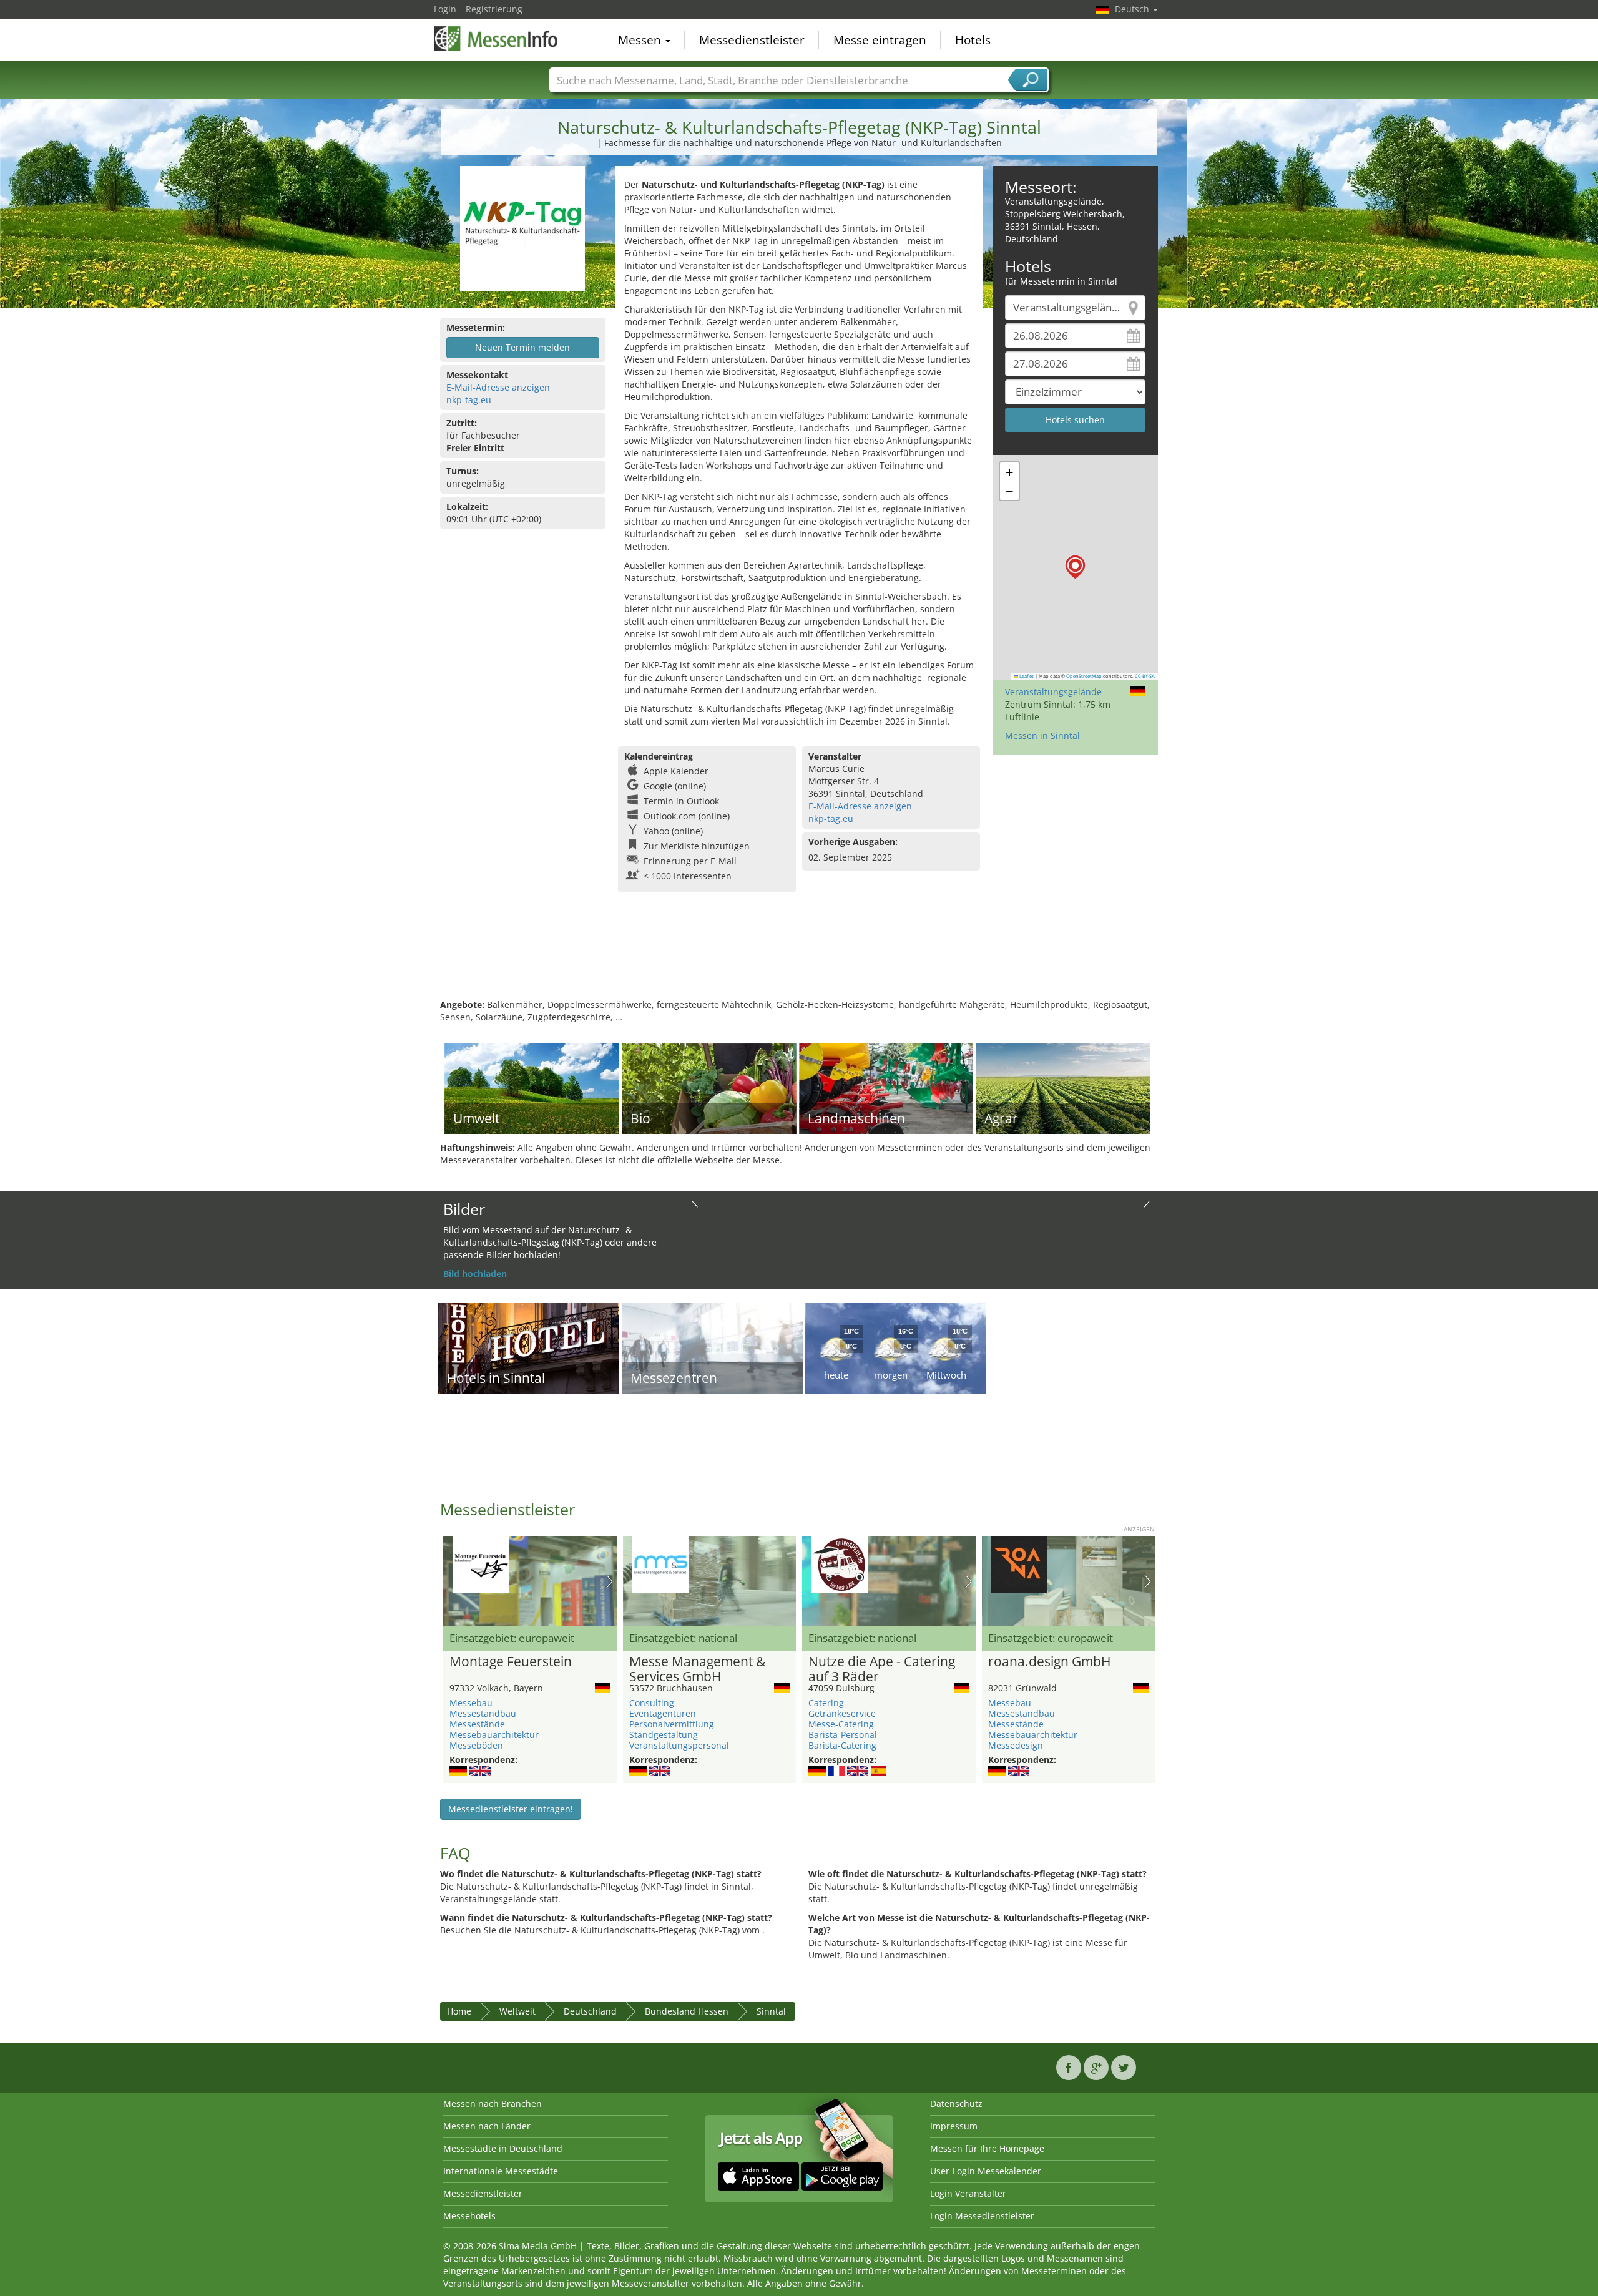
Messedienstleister (752, 40)
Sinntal (771, 2011)
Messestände (477, 1724)
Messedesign (1016, 1745)
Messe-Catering (841, 1724)
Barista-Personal (843, 1735)
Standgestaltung (664, 1735)
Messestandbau (483, 1713)
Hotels (973, 40)
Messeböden (476, 1745)
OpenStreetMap (1084, 676)
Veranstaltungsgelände (1053, 692)
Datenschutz (956, 2103)
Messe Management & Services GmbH (697, 1669)
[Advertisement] (799, 958)
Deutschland (590, 2011)
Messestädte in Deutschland (503, 2148)
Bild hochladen (475, 1273)
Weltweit (517, 2011)
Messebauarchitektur (494, 1735)
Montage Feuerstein (511, 1662)
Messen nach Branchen (493, 2103)
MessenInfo (496, 39)
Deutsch (1133, 9)
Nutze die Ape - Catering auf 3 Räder (882, 1669)
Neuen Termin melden (522, 347)
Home (459, 2011)
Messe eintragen (880, 40)
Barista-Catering (842, 1745)
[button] (1075, 567)
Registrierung (494, 9)
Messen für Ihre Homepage (987, 2148)
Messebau (471, 1703)
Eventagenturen (663, 1713)
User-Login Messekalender (986, 2171)
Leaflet (1026, 676)
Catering (826, 1703)
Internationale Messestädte (501, 2171)
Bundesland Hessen (687, 2011)
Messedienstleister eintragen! (511, 1809)
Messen (641, 40)
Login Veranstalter (968, 2193)
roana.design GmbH (1049, 1662)
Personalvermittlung (672, 1724)
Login (445, 9)
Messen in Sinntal (1042, 735)
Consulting (652, 1703)
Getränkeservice (842, 1713)
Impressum (954, 2126)
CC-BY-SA (1145, 676)
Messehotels (469, 2216)
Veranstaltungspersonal (679, 1745)
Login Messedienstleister (982, 2216)
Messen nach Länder (487, 2126)
